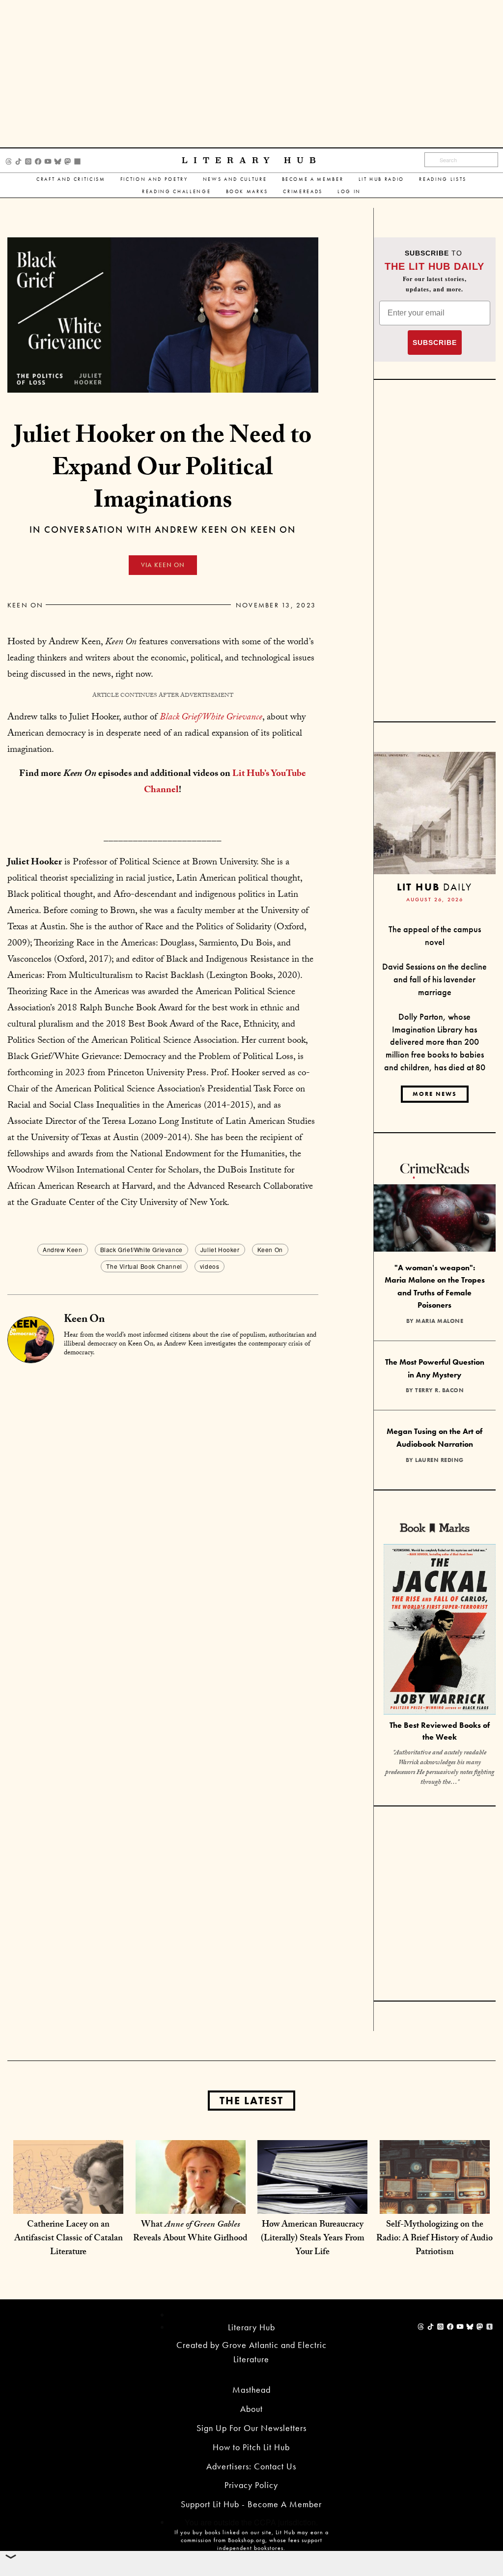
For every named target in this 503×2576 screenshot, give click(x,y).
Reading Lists (443, 179)
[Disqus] (163, 1488)
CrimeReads (303, 191)
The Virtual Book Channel (144, 1266)
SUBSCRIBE (435, 343)
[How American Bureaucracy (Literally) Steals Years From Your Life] (312, 2194)
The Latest (251, 2101)
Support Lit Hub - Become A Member (251, 2504)
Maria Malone (439, 1321)
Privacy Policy (251, 2485)
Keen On (26, 605)
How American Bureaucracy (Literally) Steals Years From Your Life (313, 2239)
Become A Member (313, 179)
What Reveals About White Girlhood (190, 2232)
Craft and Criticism (71, 179)
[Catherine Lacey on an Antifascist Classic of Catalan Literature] (68, 2194)
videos (210, 1266)
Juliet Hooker (220, 1249)
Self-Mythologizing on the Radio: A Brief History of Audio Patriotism (434, 2239)
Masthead (251, 2390)
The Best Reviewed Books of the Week (440, 1731)
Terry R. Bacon (439, 1390)
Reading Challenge (176, 191)
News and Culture (235, 179)
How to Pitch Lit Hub (251, 2447)
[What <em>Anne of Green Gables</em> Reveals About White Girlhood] (191, 2194)
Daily (434, 887)
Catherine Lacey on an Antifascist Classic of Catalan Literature (69, 2239)
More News (435, 1094)
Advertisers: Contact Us (251, 2466)
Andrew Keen (63, 1249)
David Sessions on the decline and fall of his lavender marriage (434, 979)
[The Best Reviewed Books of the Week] (440, 1630)
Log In (349, 191)
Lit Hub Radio (382, 179)
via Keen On (163, 565)
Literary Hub (252, 160)
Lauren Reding (439, 1460)
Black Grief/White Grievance (141, 1249)
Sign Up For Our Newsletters (251, 2428)
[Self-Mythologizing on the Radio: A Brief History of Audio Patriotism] (435, 2194)
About (251, 2409)
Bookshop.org (247, 2540)
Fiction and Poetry (154, 179)
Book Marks (247, 191)
